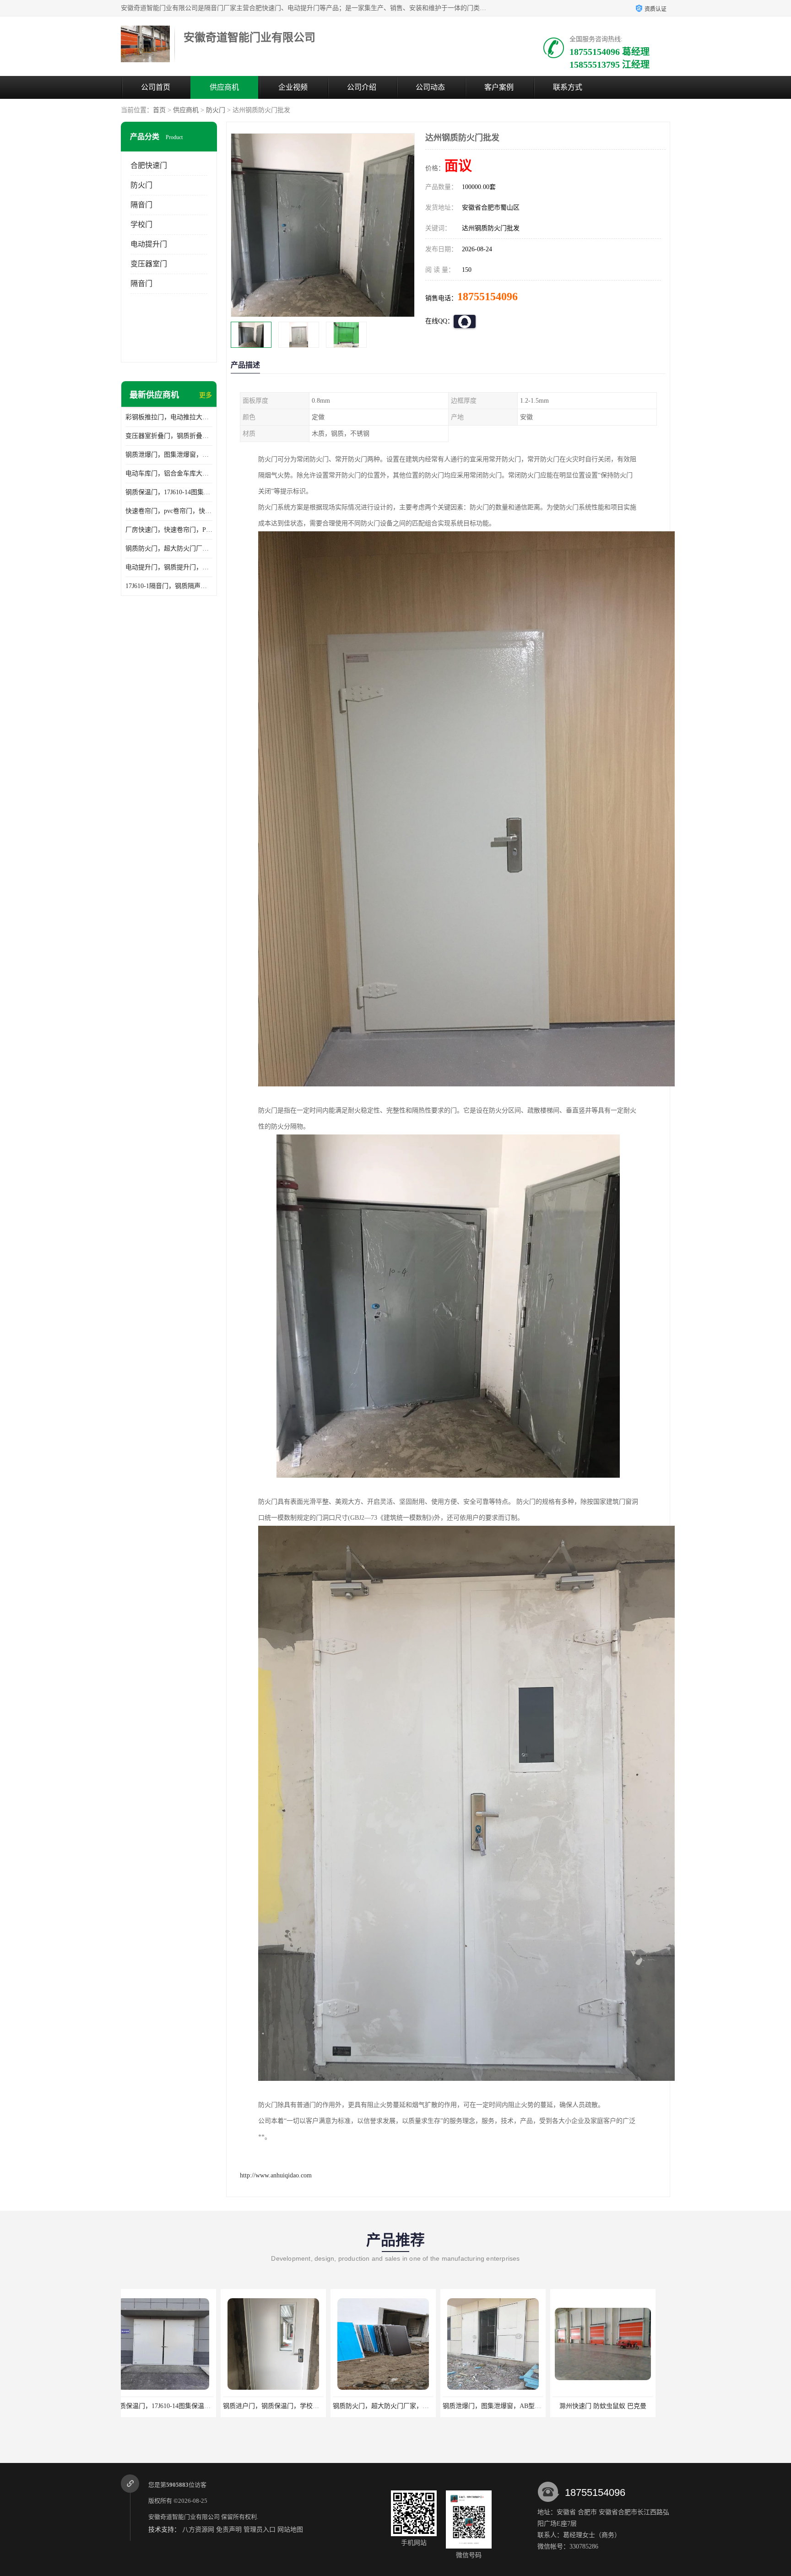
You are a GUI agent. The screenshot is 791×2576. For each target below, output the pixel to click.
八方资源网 (198, 2530)
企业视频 (293, 87)
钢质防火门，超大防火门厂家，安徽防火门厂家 (169, 548)
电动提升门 (149, 244)
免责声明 (229, 2530)
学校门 (141, 224)
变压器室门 (149, 264)
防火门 (216, 110)
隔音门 (141, 205)
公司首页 (156, 87)
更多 (206, 395)
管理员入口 (260, 2530)
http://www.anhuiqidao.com (276, 2175)
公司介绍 (362, 87)
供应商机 (224, 87)
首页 (159, 110)
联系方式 (568, 87)
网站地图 (290, 2530)
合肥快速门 (149, 165)
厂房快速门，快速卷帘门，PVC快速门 (169, 530)
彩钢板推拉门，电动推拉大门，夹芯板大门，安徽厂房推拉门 (169, 417)
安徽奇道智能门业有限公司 (184, 2517)
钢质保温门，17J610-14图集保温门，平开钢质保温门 (169, 492)
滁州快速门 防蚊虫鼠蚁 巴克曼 (393, 2406)
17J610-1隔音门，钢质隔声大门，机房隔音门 (169, 586)
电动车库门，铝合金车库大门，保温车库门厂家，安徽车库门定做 (169, 473)
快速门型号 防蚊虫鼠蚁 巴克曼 (613, 2406)
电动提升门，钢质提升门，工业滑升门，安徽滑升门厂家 (169, 567)
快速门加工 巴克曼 (503, 2406)
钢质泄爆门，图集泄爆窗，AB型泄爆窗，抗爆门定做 (169, 455)
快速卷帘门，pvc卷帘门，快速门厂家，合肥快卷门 (169, 511)
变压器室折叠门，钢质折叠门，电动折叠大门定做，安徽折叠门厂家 (169, 436)
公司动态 (430, 87)
